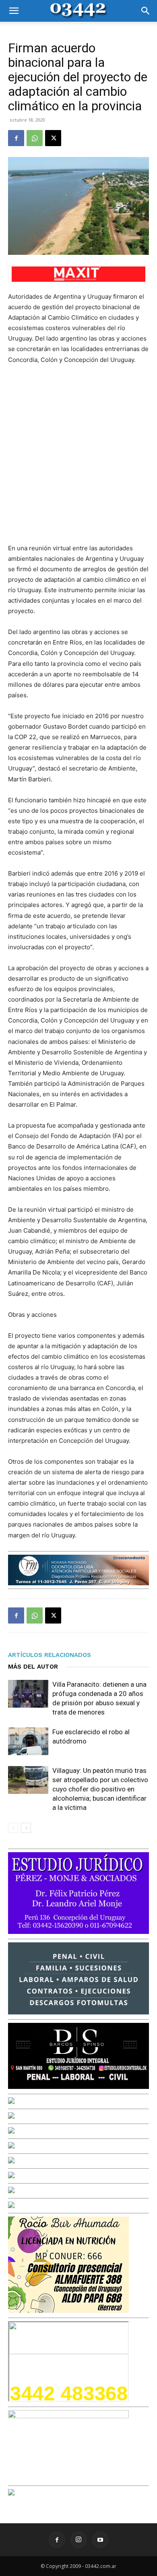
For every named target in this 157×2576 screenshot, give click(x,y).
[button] (14, 11)
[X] (53, 138)
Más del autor (33, 1667)
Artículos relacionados (50, 1655)
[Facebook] (16, 138)
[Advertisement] (78, 454)
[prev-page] (13, 1828)
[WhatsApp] (35, 138)
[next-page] (26, 1828)
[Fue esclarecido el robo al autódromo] (28, 1741)
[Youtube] (100, 2540)
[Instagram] (78, 2540)
